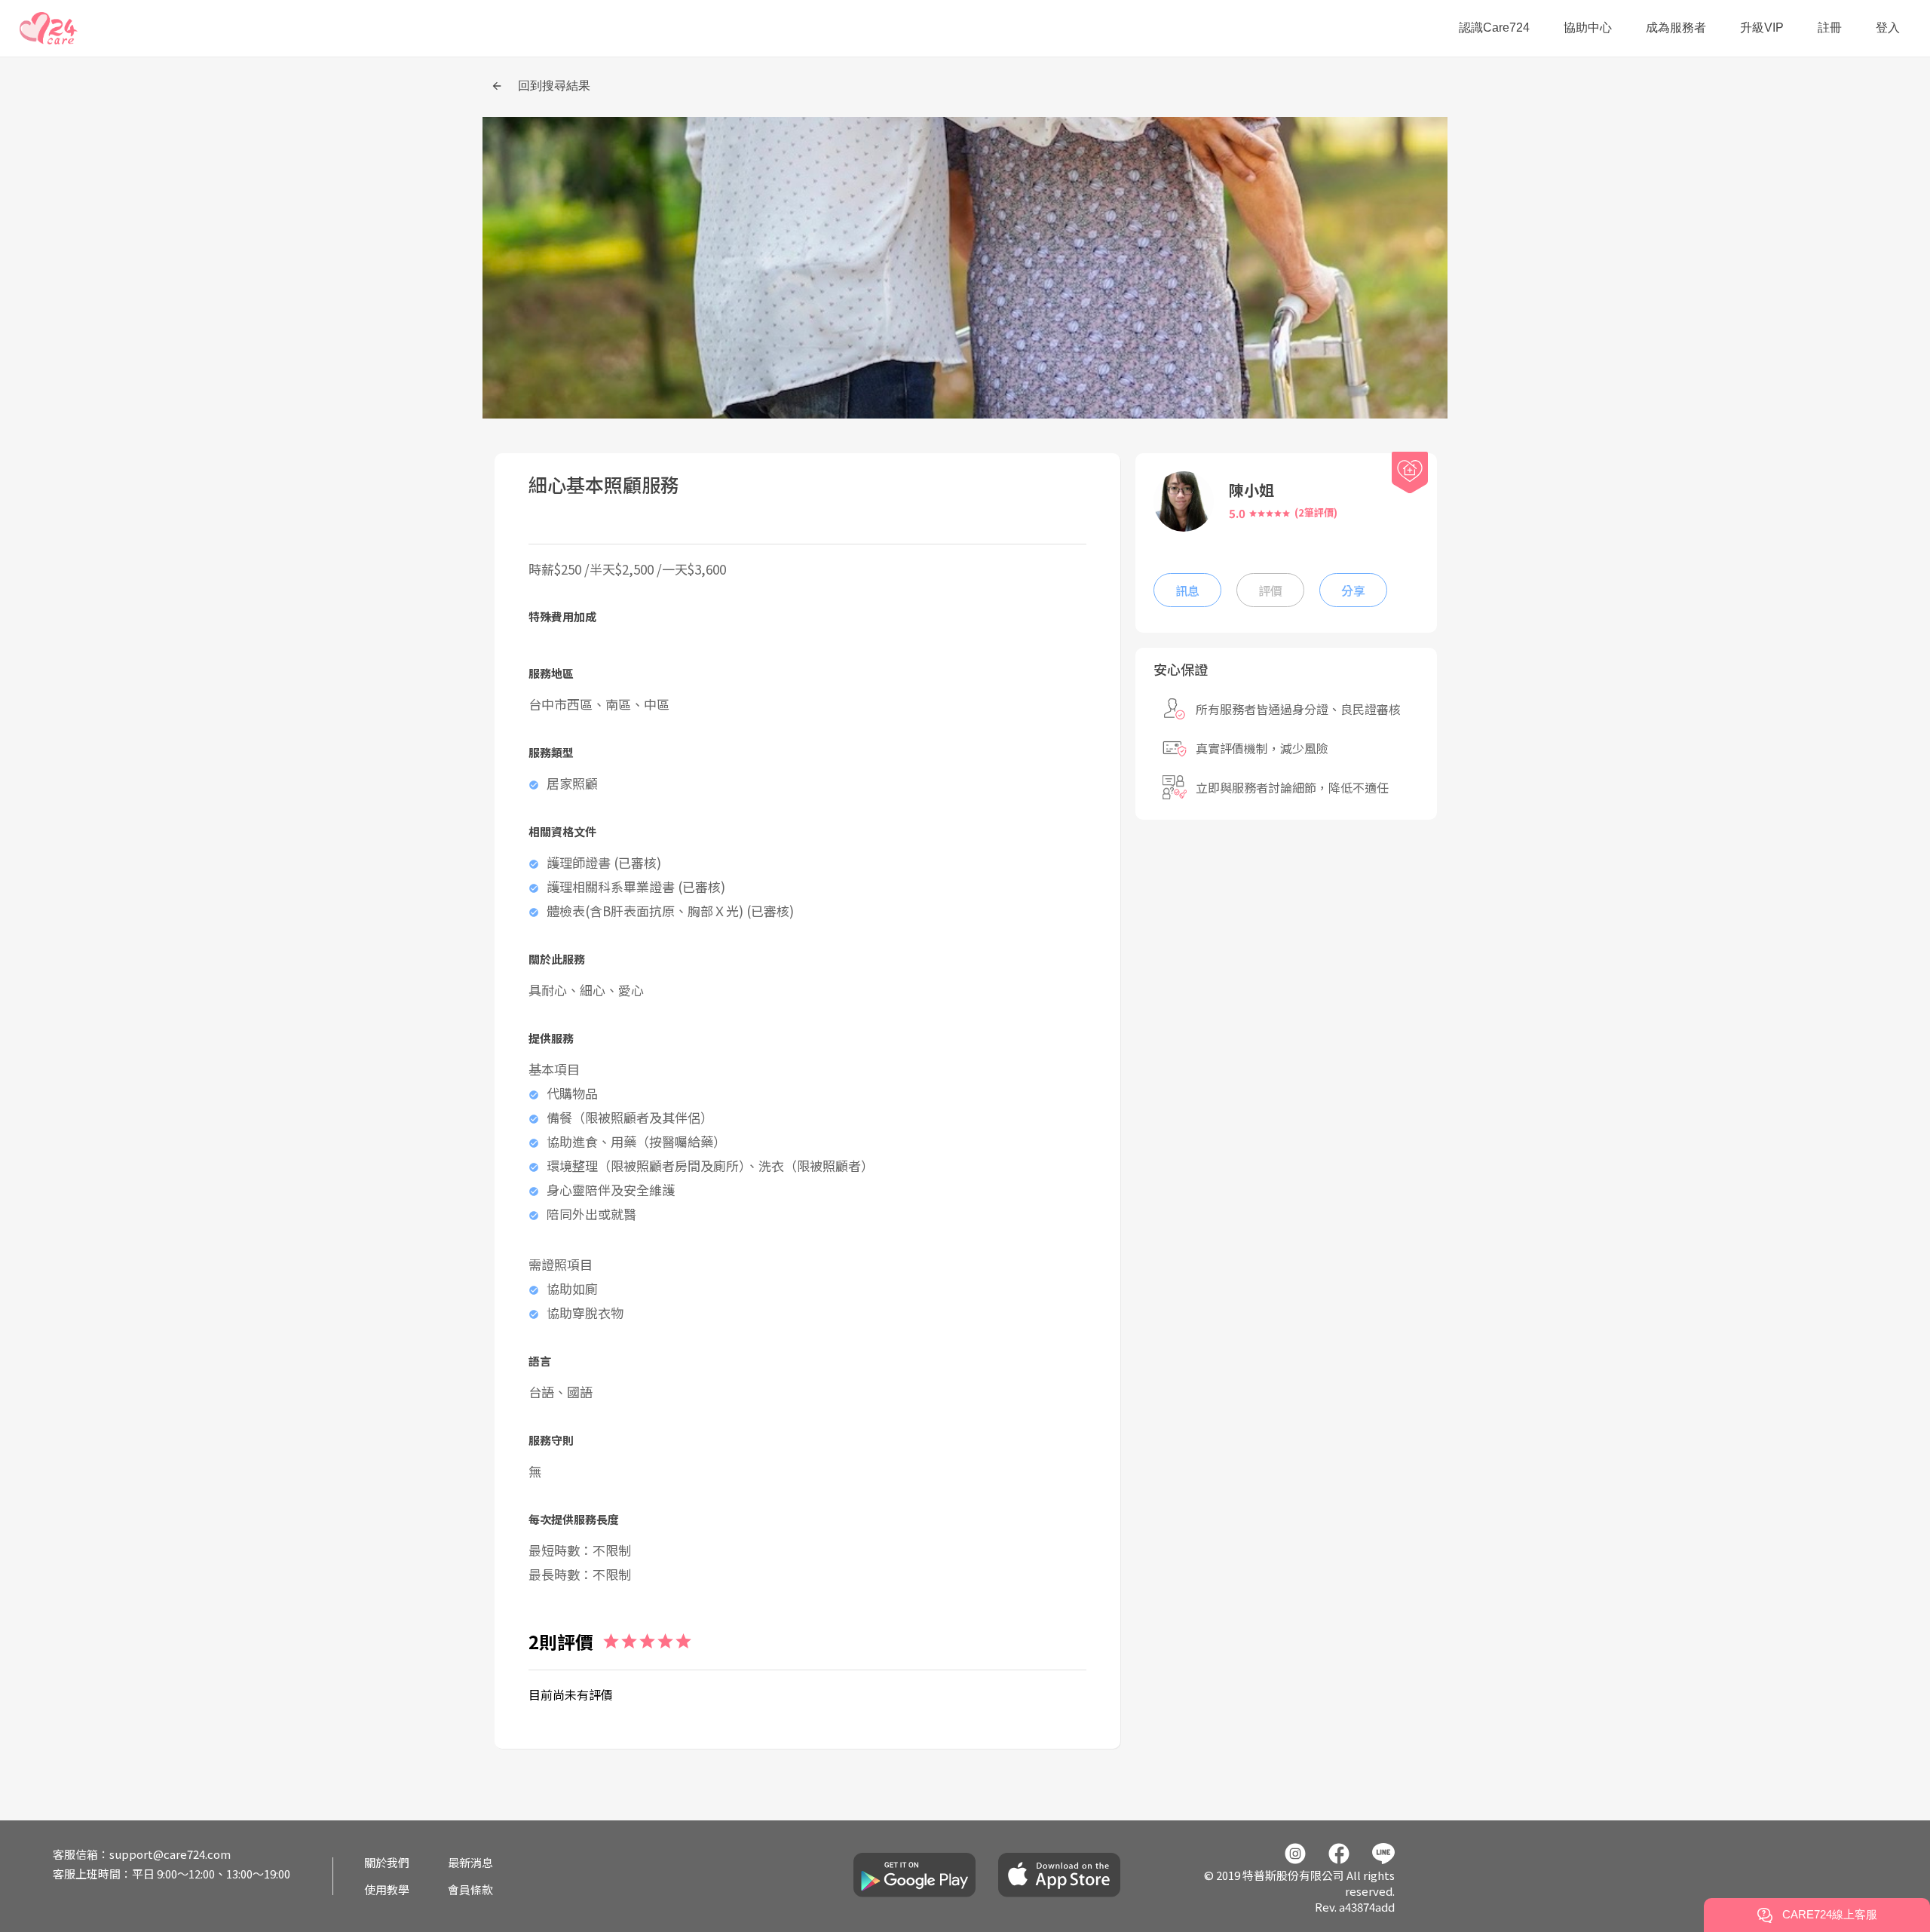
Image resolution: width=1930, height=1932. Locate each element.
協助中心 (1588, 28)
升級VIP (1762, 28)
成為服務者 (1676, 28)
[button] (49, 28)
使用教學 (387, 1889)
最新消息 (470, 1862)
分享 (1353, 590)
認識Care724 (1494, 28)
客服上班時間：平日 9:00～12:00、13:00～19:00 (172, 1874)
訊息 (1187, 590)
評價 (1270, 590)
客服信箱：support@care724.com (142, 1854)
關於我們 (387, 1862)
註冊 (1830, 28)
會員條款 (470, 1889)
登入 (1888, 28)
